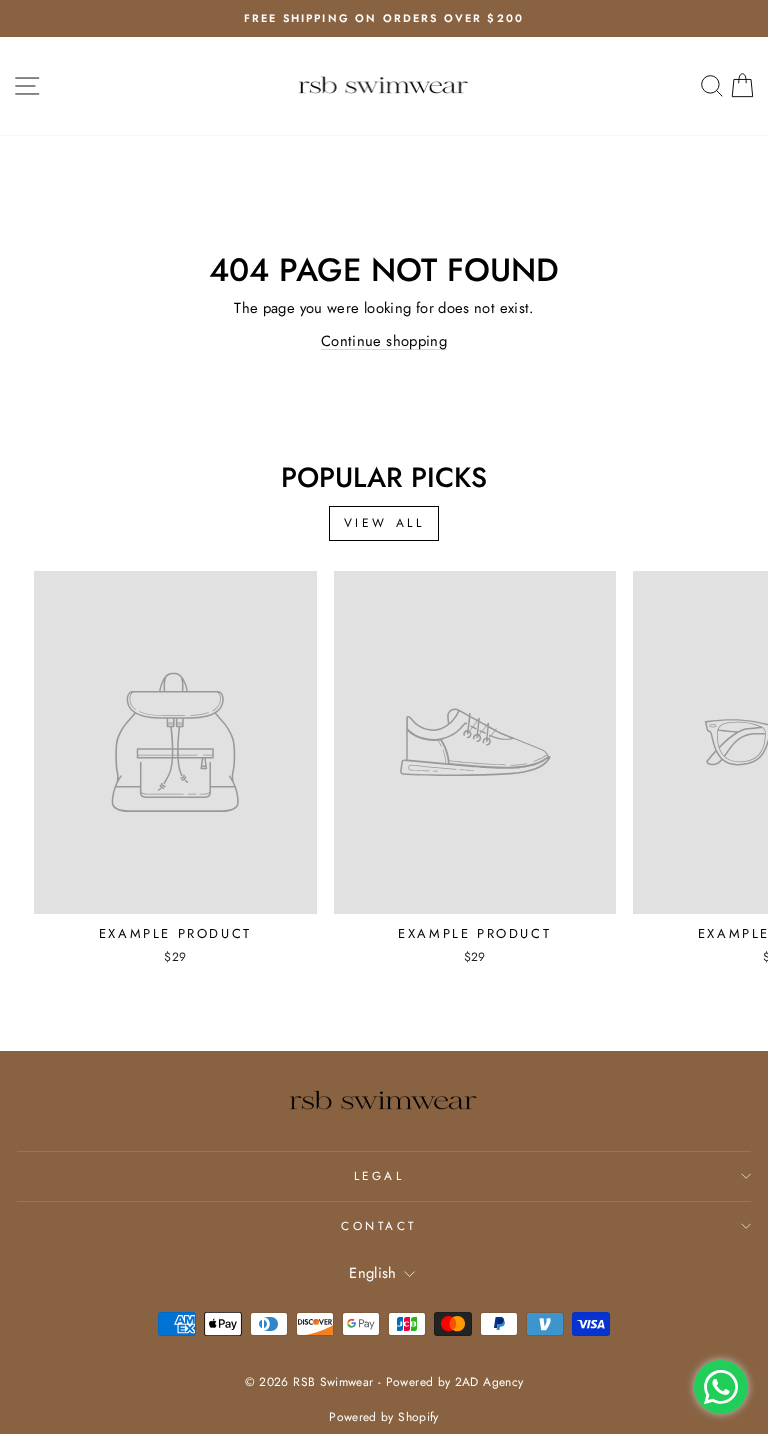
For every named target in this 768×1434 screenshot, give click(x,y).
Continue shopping (384, 341)
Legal (379, 1175)
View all (384, 523)
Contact (379, 1225)
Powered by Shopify (384, 1417)
